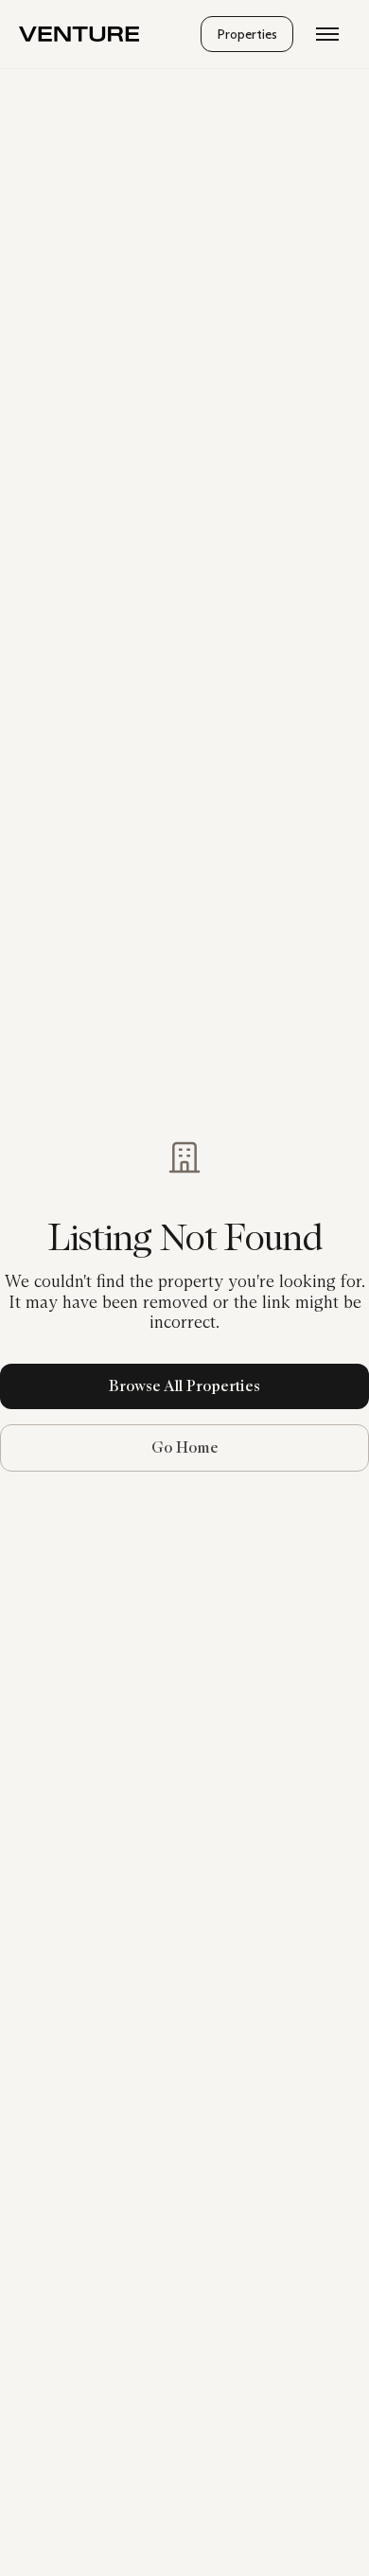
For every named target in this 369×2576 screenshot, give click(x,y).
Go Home (185, 1447)
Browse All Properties (184, 1386)
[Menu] (327, 34)
